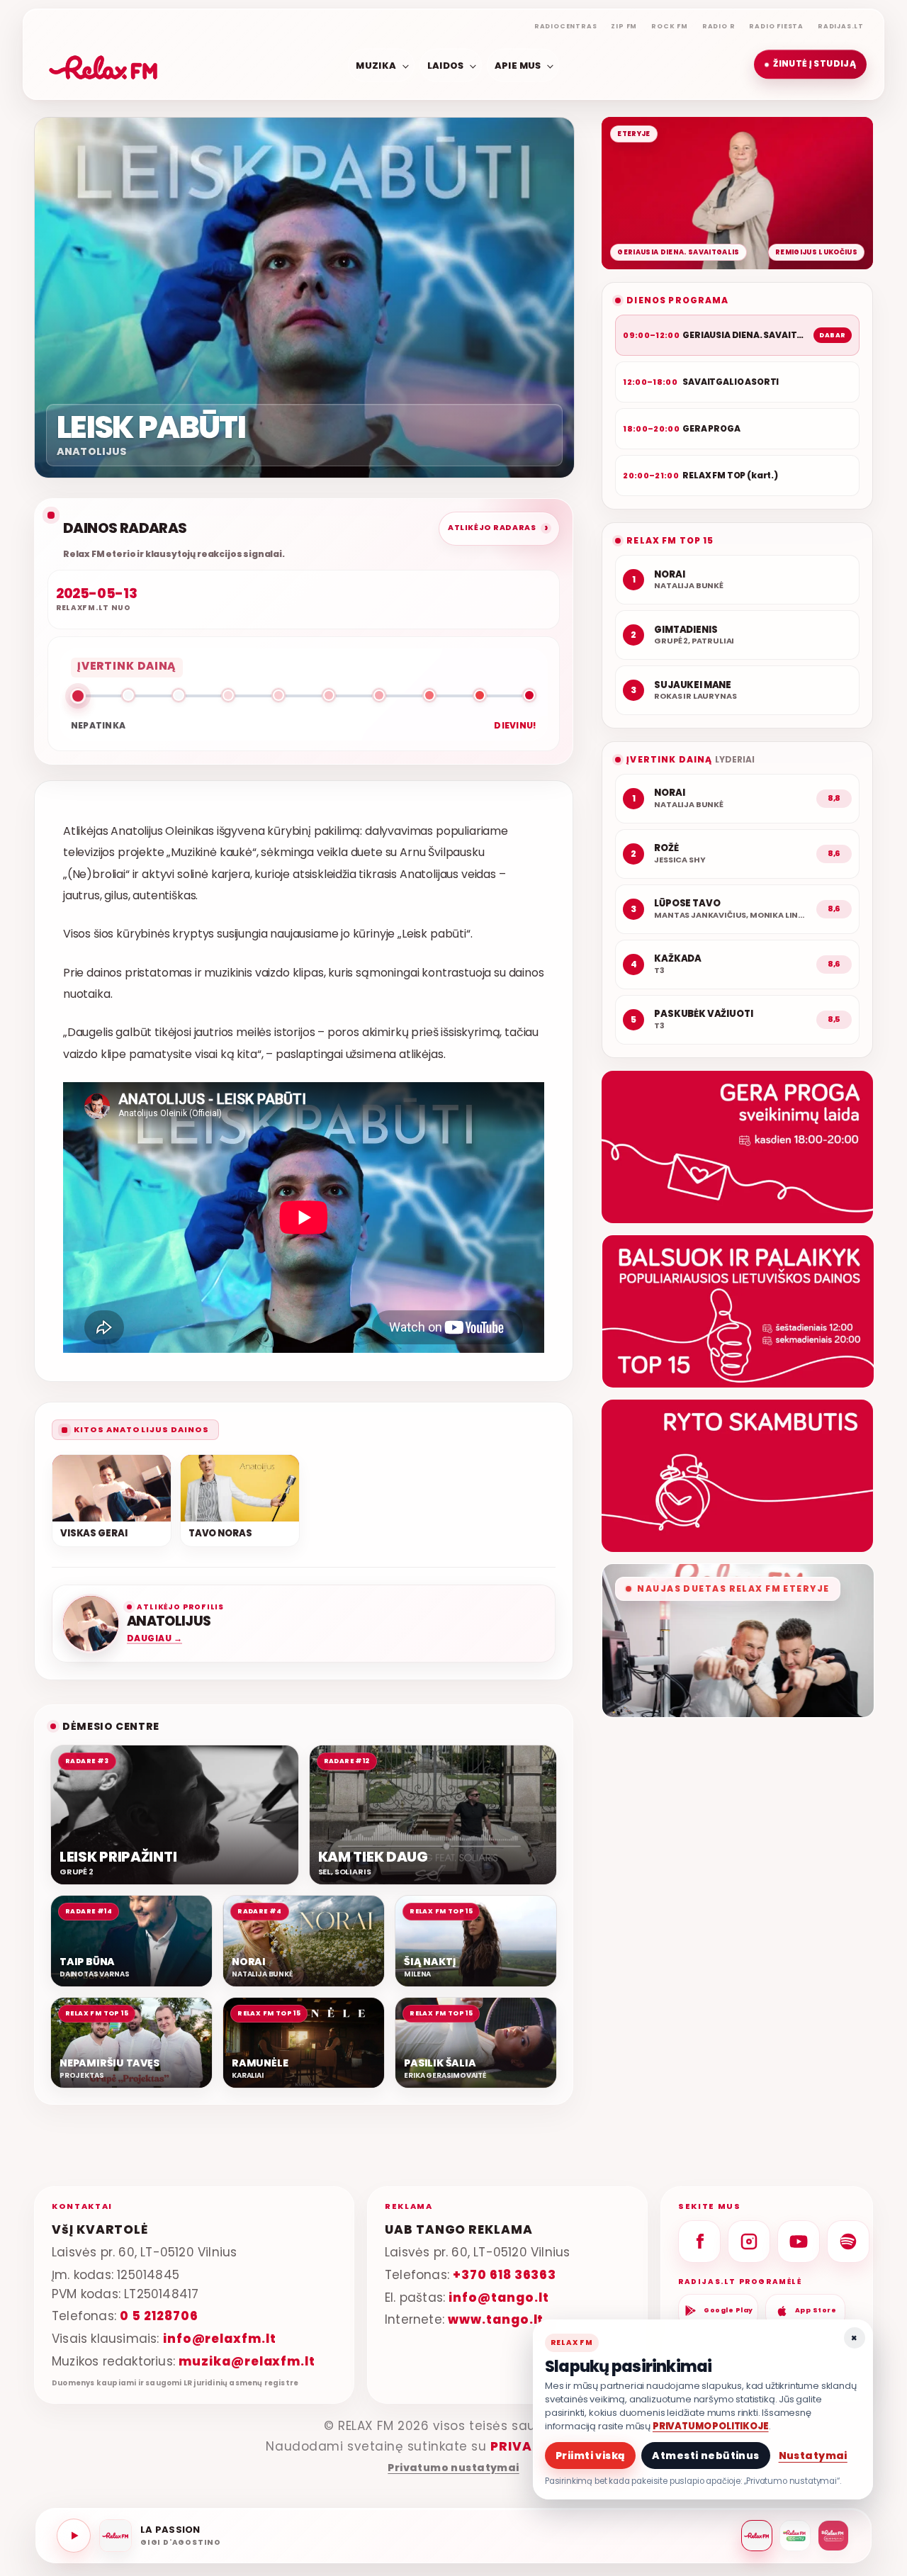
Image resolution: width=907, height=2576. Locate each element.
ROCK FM (670, 26)
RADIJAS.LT (841, 26)
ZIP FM (624, 26)
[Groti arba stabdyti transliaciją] (74, 2536)
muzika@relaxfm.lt (247, 2361)
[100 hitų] (795, 2536)
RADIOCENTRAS (566, 26)
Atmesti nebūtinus (705, 2456)
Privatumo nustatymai (453, 2468)
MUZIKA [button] (376, 65)
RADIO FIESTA (776, 26)
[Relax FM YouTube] (799, 2242)
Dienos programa (677, 300)
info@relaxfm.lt (220, 2339)
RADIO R (719, 26)
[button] (810, 64)
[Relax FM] (757, 2536)
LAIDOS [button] (446, 65)
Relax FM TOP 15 (670, 540)
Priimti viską (590, 2456)
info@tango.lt (498, 2297)
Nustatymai (813, 2456)
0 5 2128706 (159, 2316)
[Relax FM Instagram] (749, 2242)
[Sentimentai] (833, 2536)
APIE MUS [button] (518, 65)
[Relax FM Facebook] (699, 2242)
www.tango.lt (496, 2319)
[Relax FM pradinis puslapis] (103, 64)
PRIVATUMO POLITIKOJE (711, 2426)
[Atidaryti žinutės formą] (737, 1147)
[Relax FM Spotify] (848, 2242)
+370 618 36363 (505, 2274)
